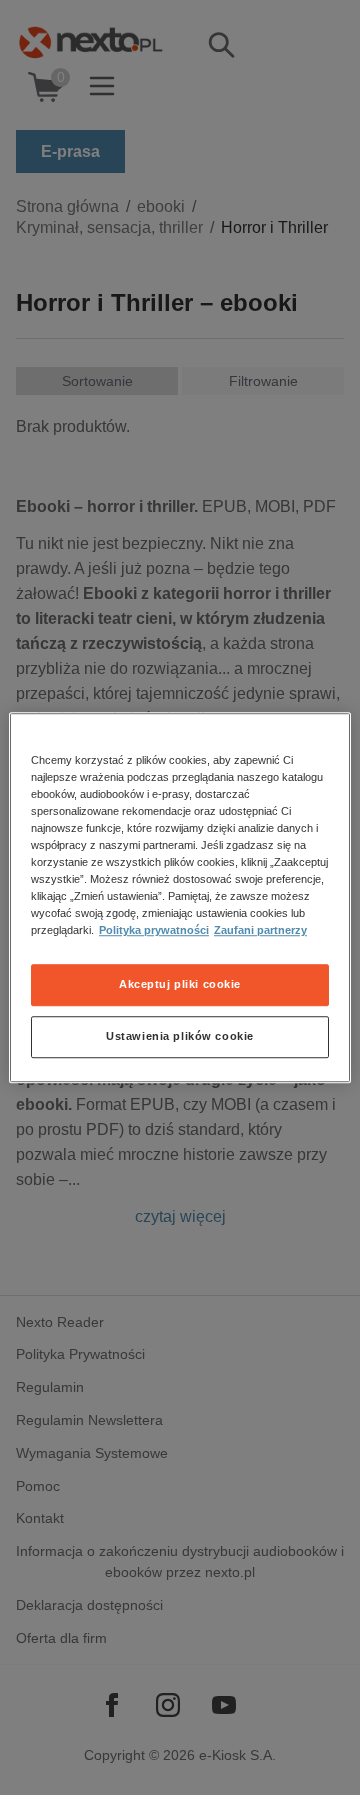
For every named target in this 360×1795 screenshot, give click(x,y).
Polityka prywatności (154, 930)
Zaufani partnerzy (260, 930)
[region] (180, 898)
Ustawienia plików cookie (180, 1036)
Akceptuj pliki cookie (180, 984)
